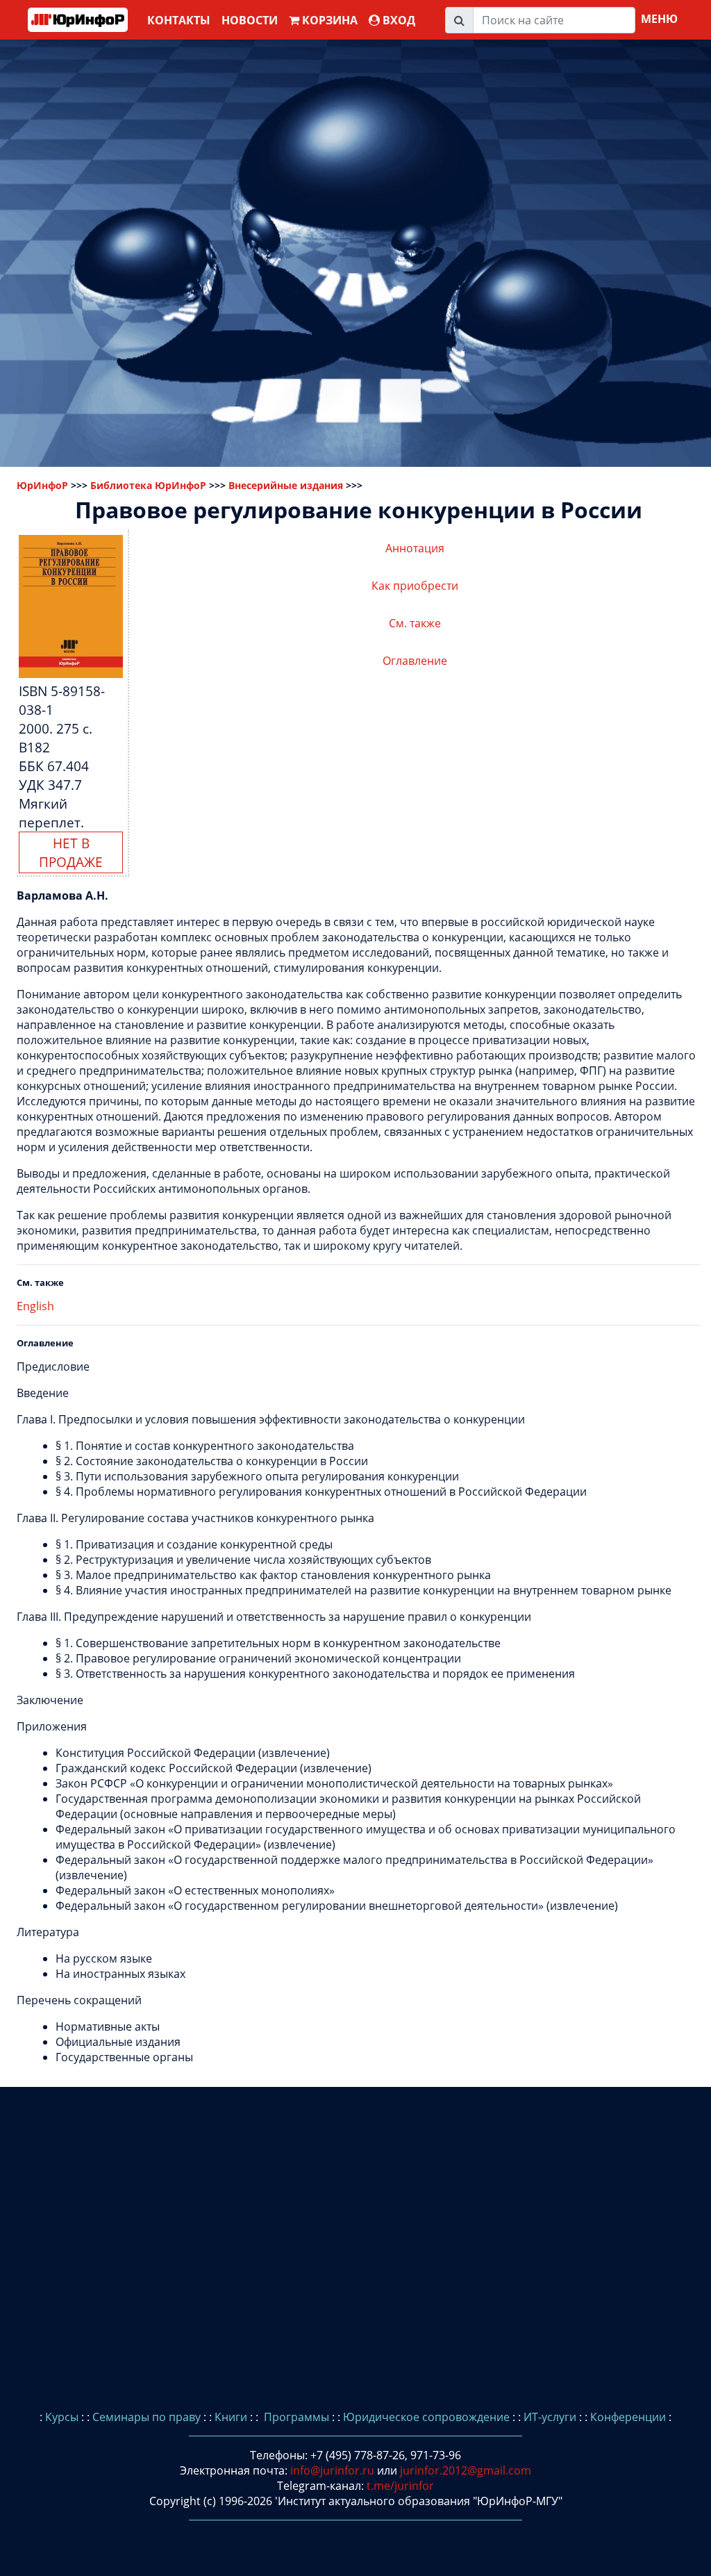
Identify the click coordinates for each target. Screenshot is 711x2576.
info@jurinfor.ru (332, 2470)
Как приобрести (415, 586)
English (35, 1306)
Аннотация (415, 548)
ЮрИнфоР (42, 485)
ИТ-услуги (550, 2417)
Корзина (328, 20)
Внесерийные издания (286, 485)
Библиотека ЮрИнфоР (148, 485)
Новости (250, 20)
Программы (295, 2417)
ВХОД (398, 20)
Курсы (62, 2417)
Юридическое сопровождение (426, 2417)
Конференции (628, 2417)
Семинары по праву (147, 2417)
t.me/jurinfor (400, 2486)
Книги (231, 2417)
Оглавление (415, 661)
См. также (415, 623)
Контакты (179, 20)
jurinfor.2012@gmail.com (466, 2470)
